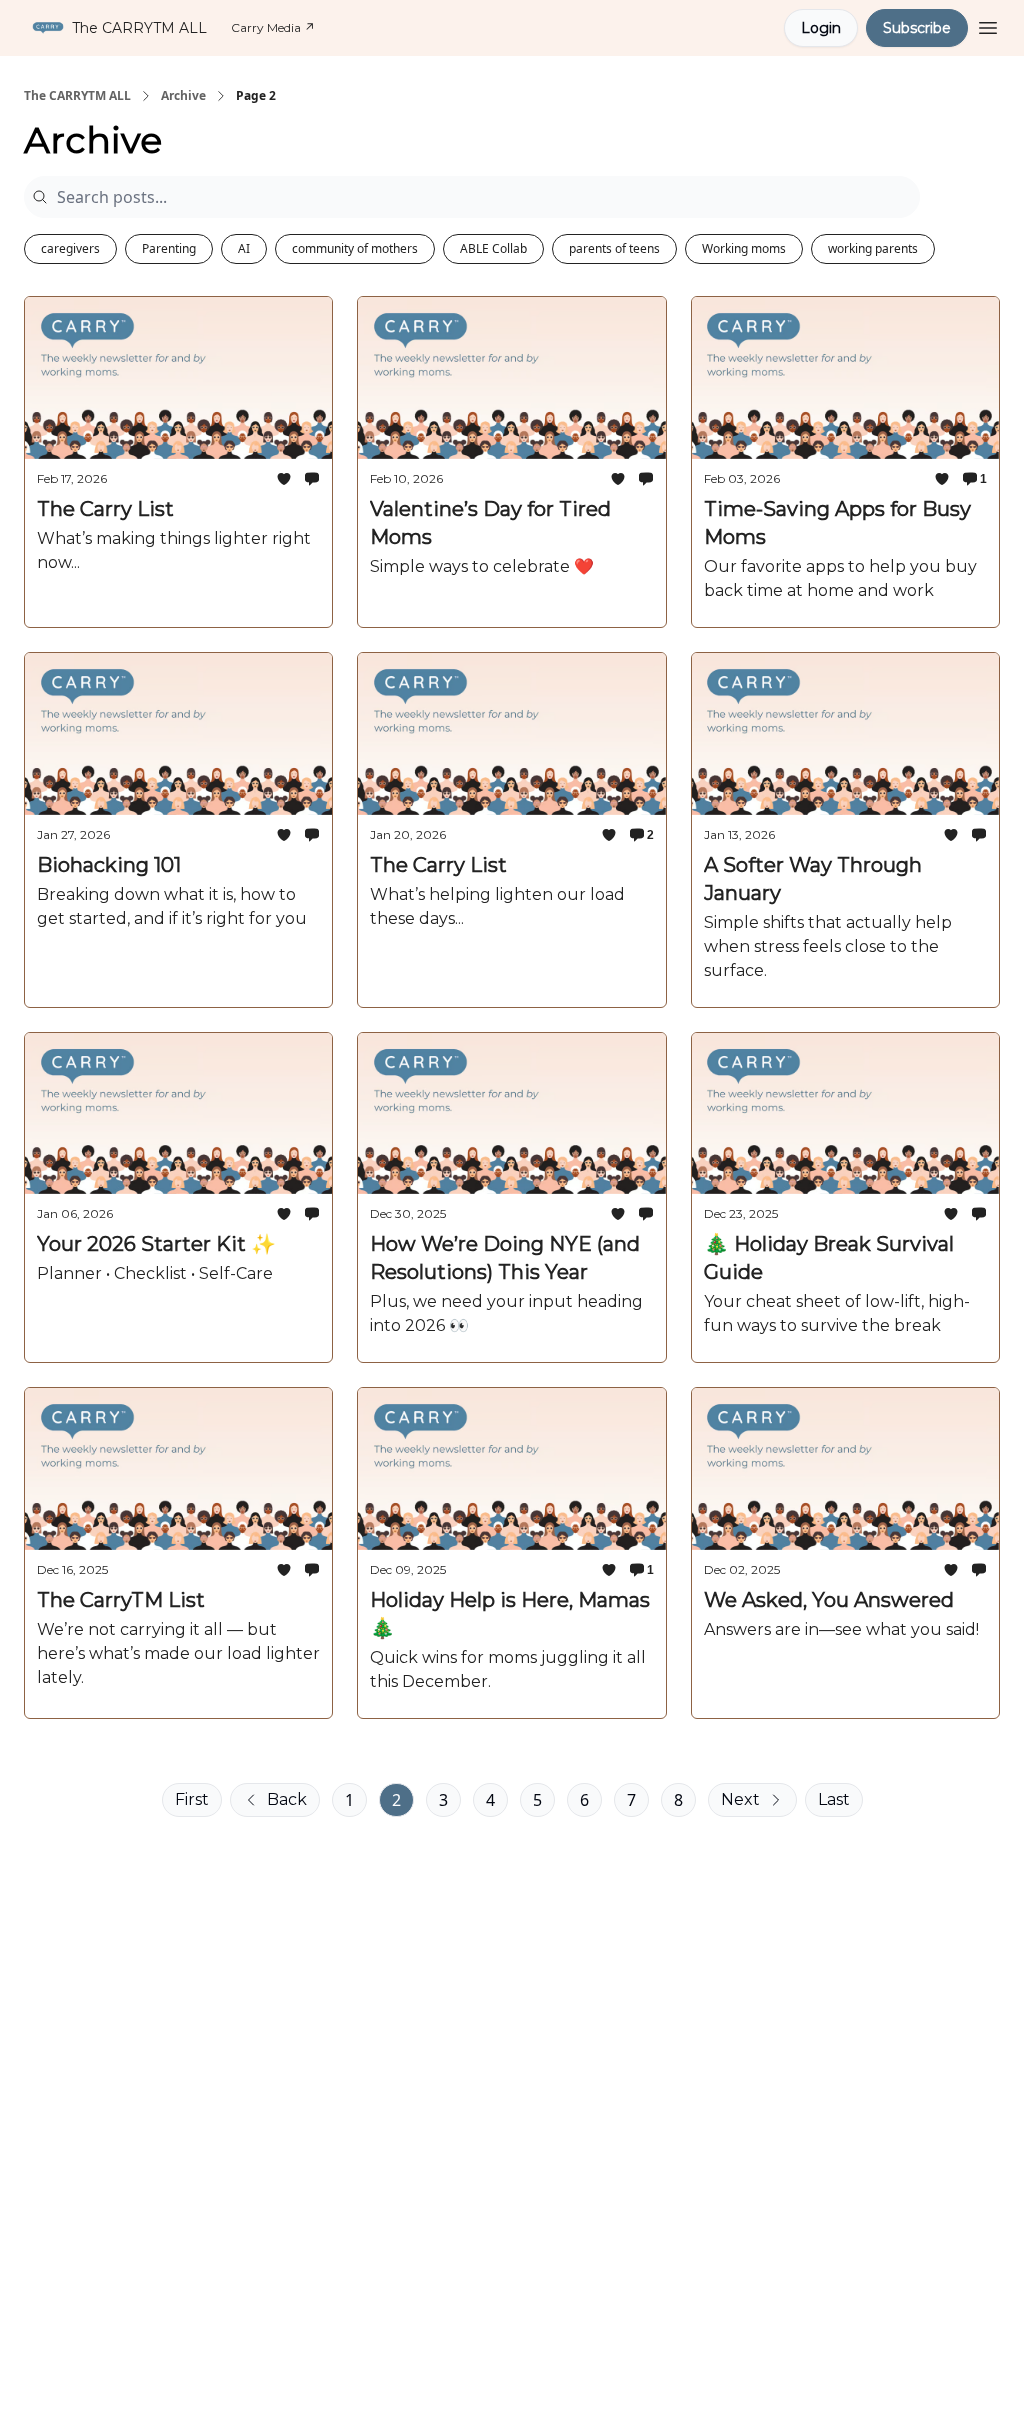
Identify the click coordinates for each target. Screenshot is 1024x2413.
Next (740, 1799)
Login (821, 28)
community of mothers (355, 248)
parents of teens (614, 248)
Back (287, 1799)
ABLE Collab (493, 248)
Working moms (744, 248)
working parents (873, 248)
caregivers (70, 248)
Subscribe (917, 28)
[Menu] (988, 25)
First (192, 1799)
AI (244, 248)
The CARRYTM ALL (77, 96)
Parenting (169, 248)
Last (834, 1799)
